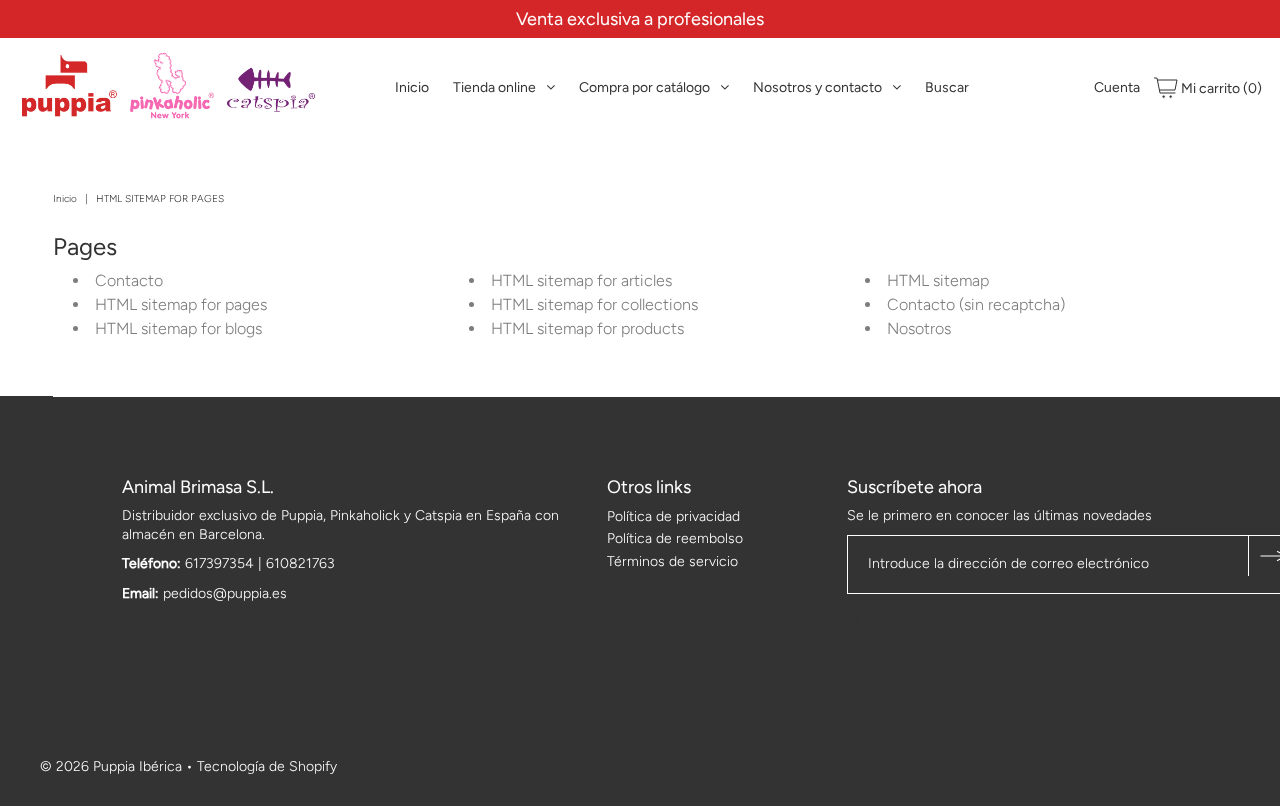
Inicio (412, 87)
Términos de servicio (672, 561)
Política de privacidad (673, 516)
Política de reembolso (675, 538)
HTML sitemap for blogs (178, 328)
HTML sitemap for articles (581, 280)
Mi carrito (1220, 88)
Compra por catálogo (644, 87)
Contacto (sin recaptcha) (976, 304)
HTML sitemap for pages (181, 304)
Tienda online (494, 87)
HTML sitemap (938, 280)
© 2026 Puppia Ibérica (111, 766)
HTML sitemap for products (587, 328)
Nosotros (919, 328)
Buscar (947, 87)
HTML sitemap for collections (594, 304)
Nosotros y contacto (817, 87)
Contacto (129, 280)
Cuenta (1117, 87)
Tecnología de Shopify (267, 766)
